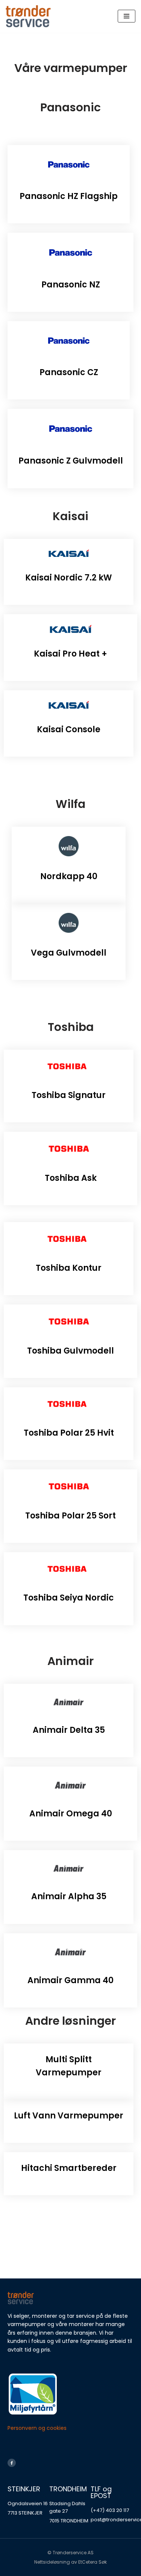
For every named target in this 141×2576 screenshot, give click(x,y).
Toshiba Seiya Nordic (69, 1598)
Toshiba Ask (71, 1178)
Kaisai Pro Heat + (70, 654)
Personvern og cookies (37, 2428)
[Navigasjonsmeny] (127, 16)
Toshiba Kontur (69, 1268)
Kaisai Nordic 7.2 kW (69, 578)
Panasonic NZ (71, 285)
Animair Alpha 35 (69, 1896)
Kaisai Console (69, 729)
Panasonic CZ (69, 372)
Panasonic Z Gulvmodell (71, 461)
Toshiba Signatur (69, 1095)
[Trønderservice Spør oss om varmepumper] (28, 16)
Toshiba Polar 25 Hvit (69, 1433)
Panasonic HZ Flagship (69, 196)
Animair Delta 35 (69, 1730)
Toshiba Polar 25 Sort (70, 1516)
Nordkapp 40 (69, 876)
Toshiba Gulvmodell (70, 1351)
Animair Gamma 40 (70, 1980)
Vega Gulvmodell (69, 953)
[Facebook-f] (12, 2463)
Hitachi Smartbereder (69, 2168)
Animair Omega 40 (71, 1814)
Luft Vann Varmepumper (69, 2116)
